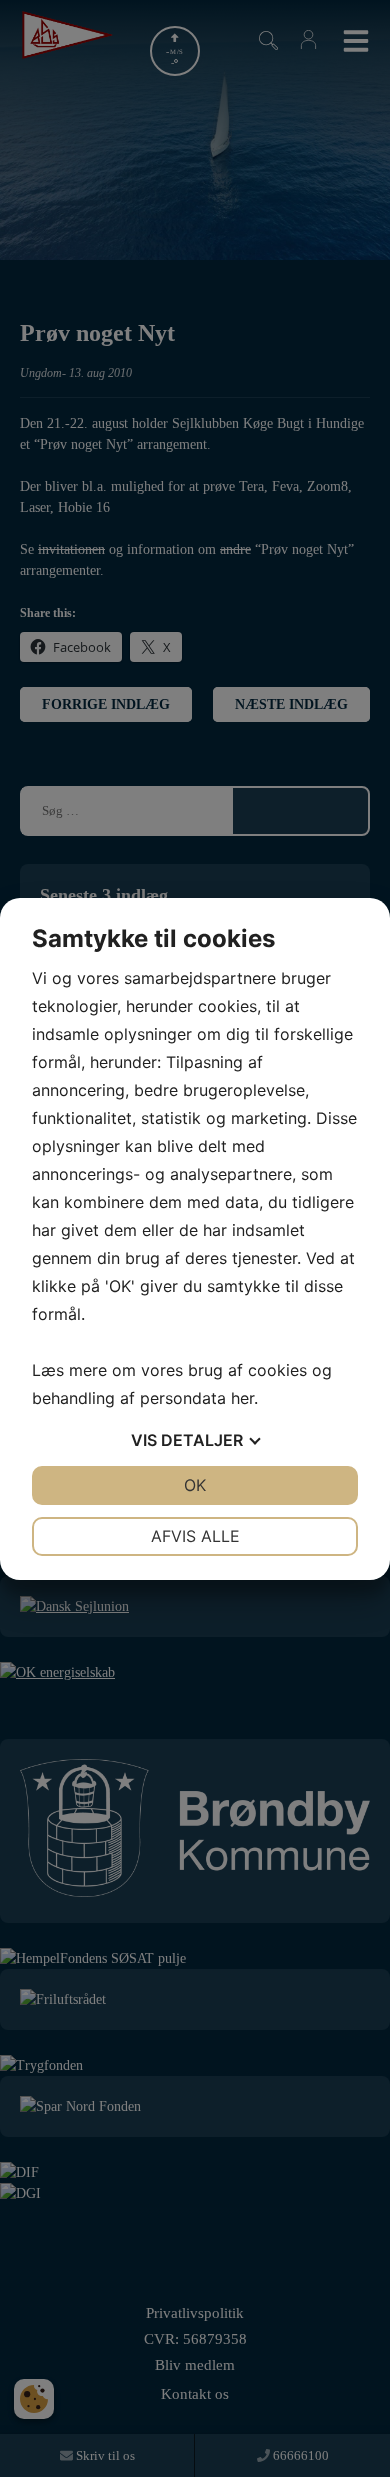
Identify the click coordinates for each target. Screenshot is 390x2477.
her (242, 1398)
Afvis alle (195, 1536)
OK (195, 1485)
